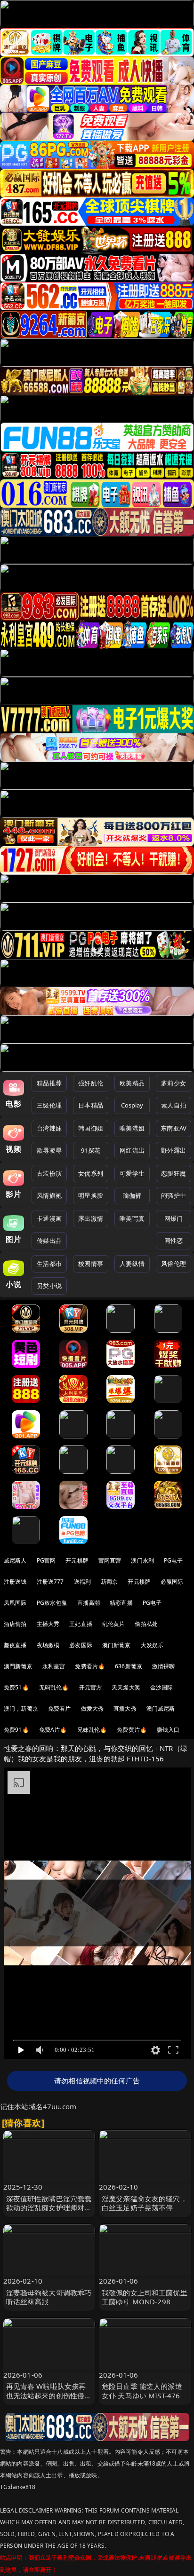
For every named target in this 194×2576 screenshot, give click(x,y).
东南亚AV (174, 1128)
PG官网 (46, 1560)
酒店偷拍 (15, 1624)
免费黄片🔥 (132, 1730)
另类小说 (49, 1286)
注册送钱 (15, 1582)
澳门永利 (142, 1560)
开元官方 (91, 1687)
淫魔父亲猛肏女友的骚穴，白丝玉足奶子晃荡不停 (145, 2203)
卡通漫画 (49, 1218)
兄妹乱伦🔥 (92, 1730)
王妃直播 (81, 1624)
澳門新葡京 (18, 1666)
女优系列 (91, 1173)
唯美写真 (132, 1218)
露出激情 (91, 1218)
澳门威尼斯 (161, 1708)
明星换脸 (91, 1195)
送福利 (82, 1582)
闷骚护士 (174, 1195)
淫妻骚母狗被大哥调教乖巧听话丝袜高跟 (49, 2297)
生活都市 (49, 1264)
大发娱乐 (152, 1645)
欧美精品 (132, 1083)
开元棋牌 (77, 1560)
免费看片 (60, 1708)
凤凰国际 (15, 1603)
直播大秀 (125, 1708)
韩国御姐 (91, 1128)
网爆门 (174, 1218)
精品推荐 (49, 1083)
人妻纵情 (132, 1264)
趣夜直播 (15, 1645)
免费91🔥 (16, 1730)
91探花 (91, 1150)
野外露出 (174, 1150)
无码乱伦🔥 (54, 1687)
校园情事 (91, 1264)
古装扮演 (49, 1173)
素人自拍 (174, 1105)
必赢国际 (172, 1582)
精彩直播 (121, 1603)
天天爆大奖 (126, 1687)
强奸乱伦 (91, 1083)
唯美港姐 (132, 1128)
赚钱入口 (168, 1730)
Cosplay (132, 1105)
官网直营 (110, 1560)
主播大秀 (48, 1624)
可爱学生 (132, 1173)
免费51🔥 (16, 1687)
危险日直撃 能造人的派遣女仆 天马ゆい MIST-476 (142, 2391)
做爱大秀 (93, 1708)
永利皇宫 (54, 1666)
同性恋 (174, 1241)
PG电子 (174, 1560)
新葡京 (109, 1582)
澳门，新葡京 (21, 1708)
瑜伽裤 (132, 1195)
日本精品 (91, 1105)
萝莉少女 (174, 1083)
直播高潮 (89, 1603)
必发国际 (81, 1645)
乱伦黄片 (114, 1624)
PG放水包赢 (52, 1603)
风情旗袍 (49, 1195)
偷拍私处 (146, 1624)
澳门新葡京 (117, 1645)
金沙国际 (162, 1687)
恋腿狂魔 (174, 1173)
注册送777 (50, 1582)
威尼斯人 (15, 1560)
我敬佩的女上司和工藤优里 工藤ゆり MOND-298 (145, 2297)
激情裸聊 (164, 1666)
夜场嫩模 (48, 1645)
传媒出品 (49, 1241)
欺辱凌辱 (49, 1150)
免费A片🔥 (53, 1730)
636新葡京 (129, 1666)
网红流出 (132, 1150)
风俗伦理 (174, 1264)
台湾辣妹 (49, 1128)
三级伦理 (49, 1105)
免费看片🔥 (90, 1666)
